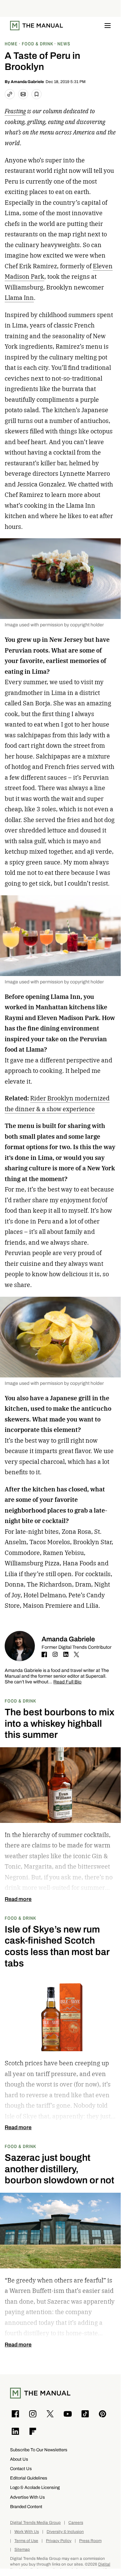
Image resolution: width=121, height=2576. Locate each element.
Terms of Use (26, 2541)
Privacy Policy (59, 2541)
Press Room (90, 2541)
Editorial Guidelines (29, 2478)
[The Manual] (37, 26)
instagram (55, 1654)
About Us (19, 2459)
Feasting (15, 111)
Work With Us (27, 2532)
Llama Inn (19, 298)
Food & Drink (20, 1701)
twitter (76, 1654)
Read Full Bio (67, 1682)
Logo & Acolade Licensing (35, 2487)
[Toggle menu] (108, 26)
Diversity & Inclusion (65, 2532)
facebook (44, 1654)
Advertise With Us (27, 2497)
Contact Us (21, 2469)
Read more (18, 1899)
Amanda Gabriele (27, 82)
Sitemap (22, 2550)
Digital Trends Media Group (35, 2523)
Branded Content (26, 2507)
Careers (76, 2523)
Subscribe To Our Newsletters (39, 2450)
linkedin (66, 1654)
